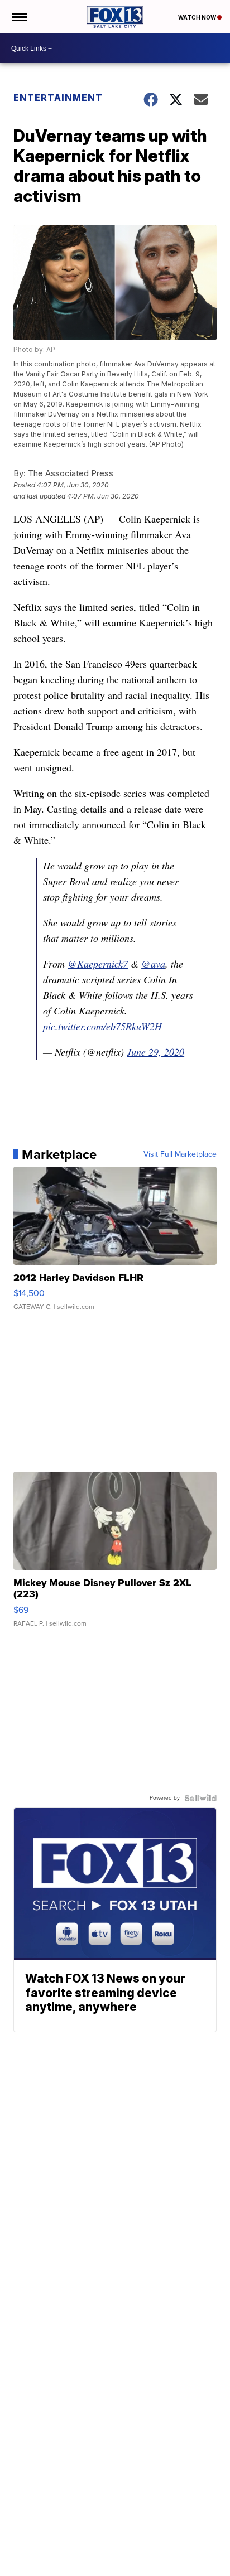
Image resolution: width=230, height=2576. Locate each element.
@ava (153, 964)
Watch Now (198, 17)
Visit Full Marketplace (180, 1154)
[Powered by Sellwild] (200, 1798)
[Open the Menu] (19, 17)
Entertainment (58, 98)
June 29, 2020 (155, 1052)
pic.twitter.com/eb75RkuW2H (102, 1026)
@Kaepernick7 (98, 964)
